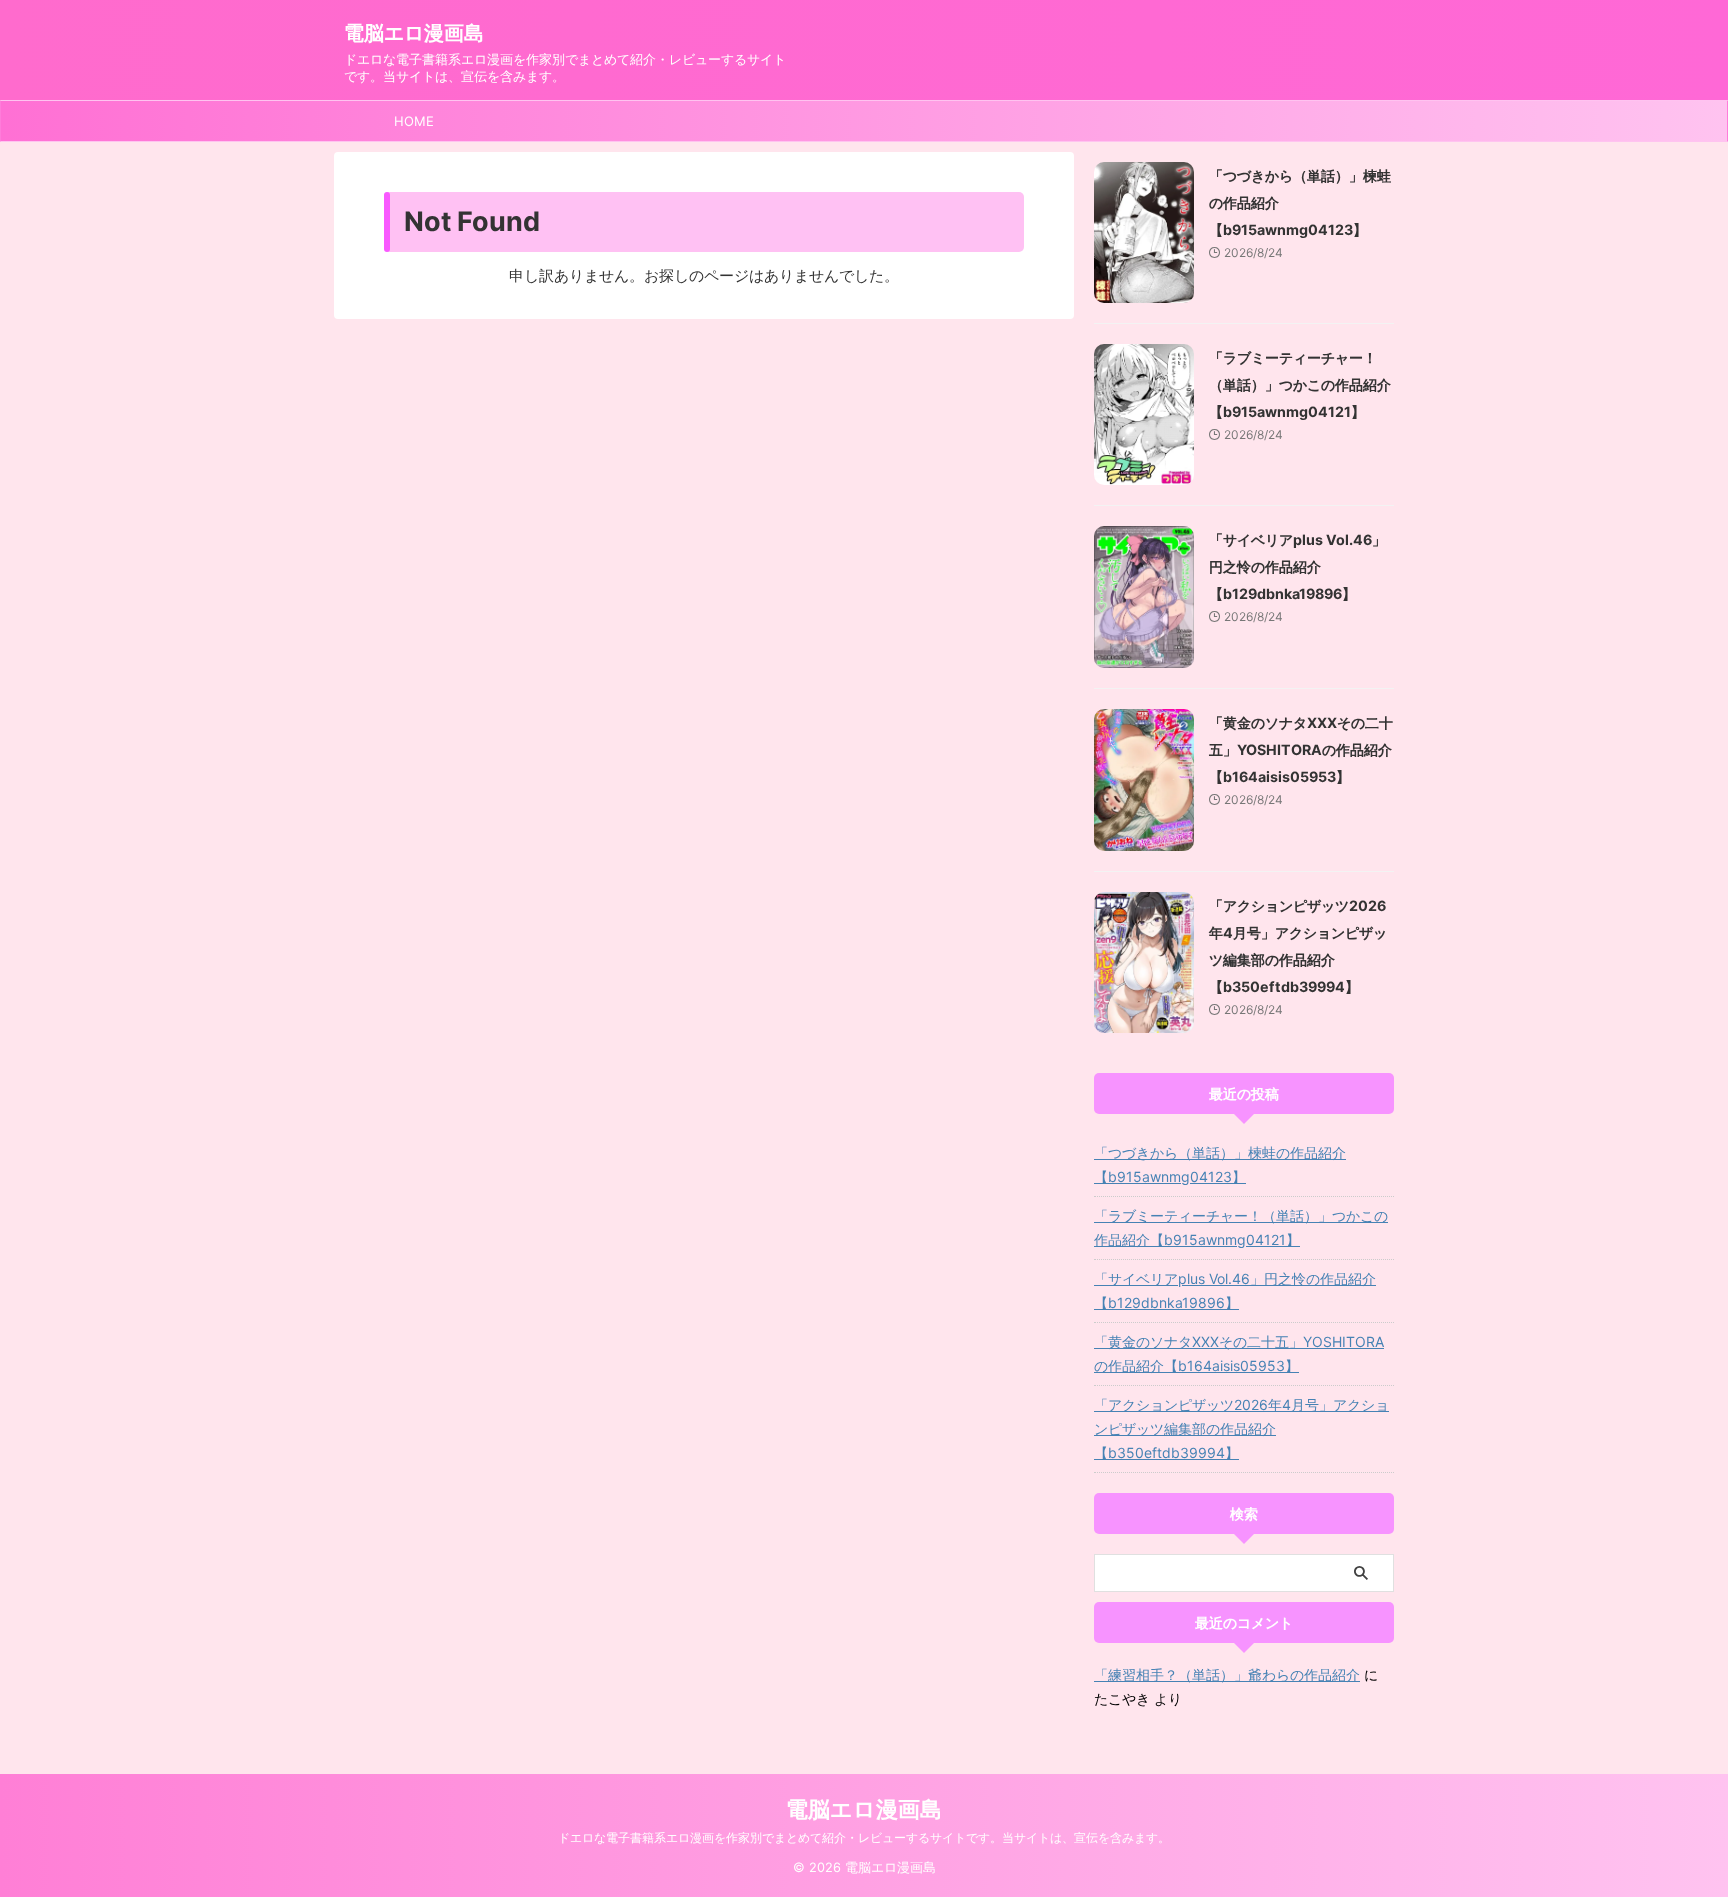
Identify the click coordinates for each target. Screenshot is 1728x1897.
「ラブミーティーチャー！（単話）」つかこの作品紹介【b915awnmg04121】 (1300, 384)
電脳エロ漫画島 (414, 33)
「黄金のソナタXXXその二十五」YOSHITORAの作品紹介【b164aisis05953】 (1301, 749)
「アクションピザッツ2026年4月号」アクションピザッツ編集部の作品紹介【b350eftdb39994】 (1241, 1428)
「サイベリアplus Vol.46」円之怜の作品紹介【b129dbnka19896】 (1297, 566)
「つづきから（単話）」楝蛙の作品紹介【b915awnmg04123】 (1220, 1164)
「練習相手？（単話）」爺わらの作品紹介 (1227, 1674)
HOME (414, 121)
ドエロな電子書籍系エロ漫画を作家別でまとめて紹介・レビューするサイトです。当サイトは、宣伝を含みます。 (864, 1837)
